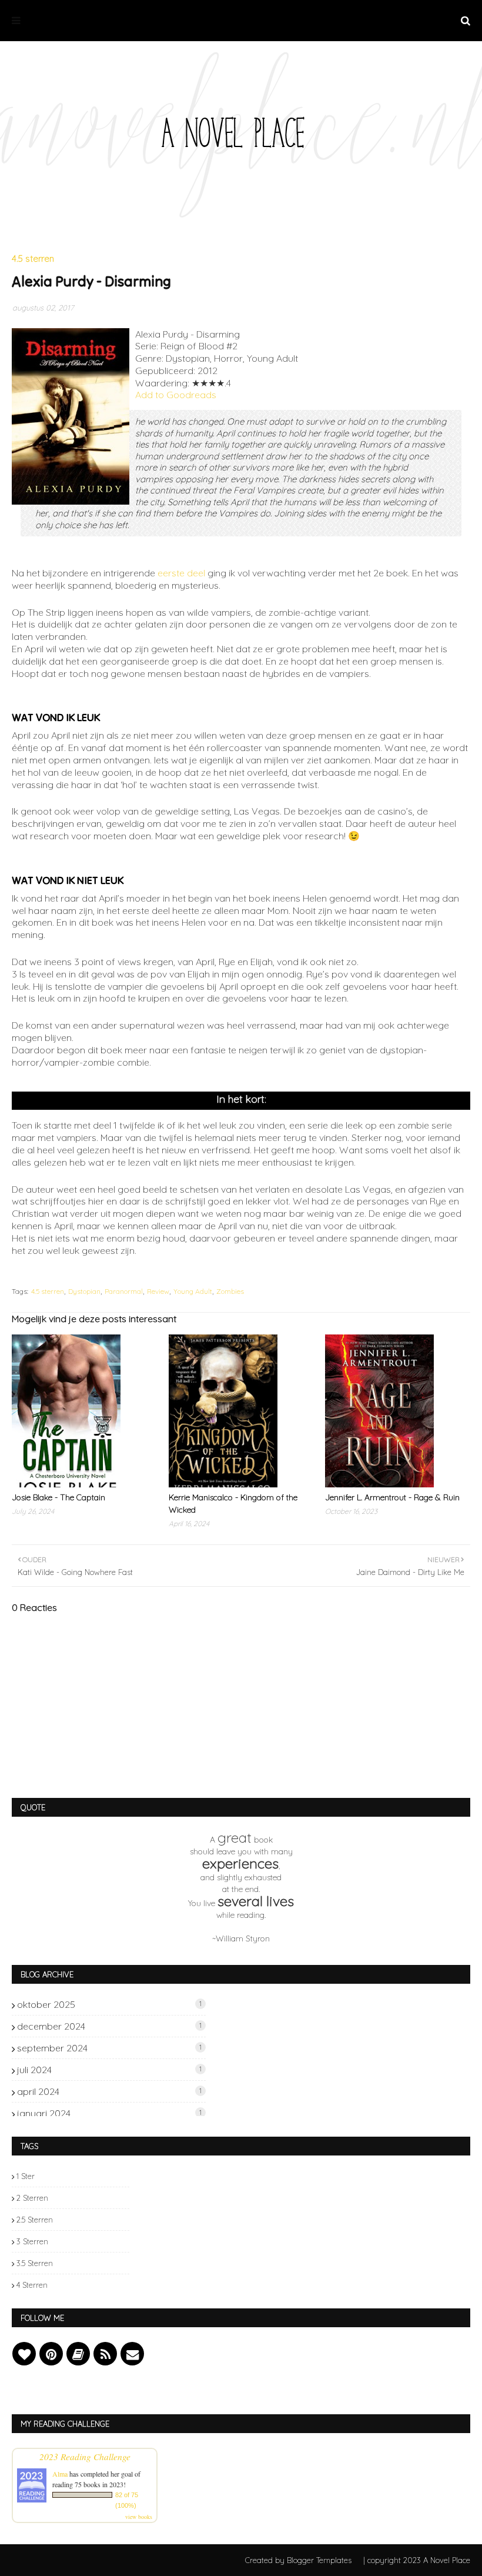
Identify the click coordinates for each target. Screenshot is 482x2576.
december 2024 (109, 2026)
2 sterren (32, 2198)
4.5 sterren (48, 1291)
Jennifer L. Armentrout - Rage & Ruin (392, 1497)
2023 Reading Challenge (85, 2456)
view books (139, 2517)
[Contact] (132, 2354)
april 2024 (109, 2091)
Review (158, 1291)
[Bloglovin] (24, 2354)
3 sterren (32, 2241)
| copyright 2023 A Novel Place (417, 2560)
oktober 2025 (109, 2004)
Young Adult (193, 1291)
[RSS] (105, 2354)
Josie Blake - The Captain (58, 1497)
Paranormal (124, 1291)
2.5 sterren (35, 2220)
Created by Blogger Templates (298, 2560)
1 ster (26, 2176)
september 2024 (109, 2048)
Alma (60, 2474)
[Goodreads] (78, 2354)
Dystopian (84, 1291)
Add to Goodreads (176, 395)
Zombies (230, 1291)
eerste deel (181, 573)
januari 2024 (109, 2113)
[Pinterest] (51, 2354)
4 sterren (32, 2285)
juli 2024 (109, 2070)
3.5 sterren (35, 2263)
